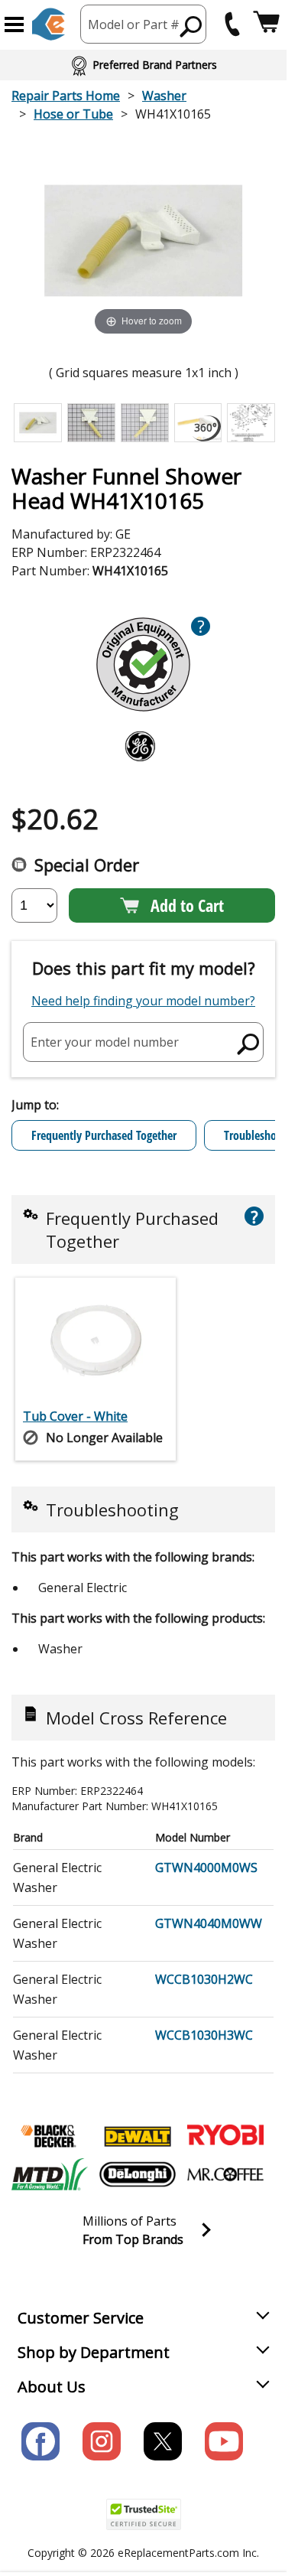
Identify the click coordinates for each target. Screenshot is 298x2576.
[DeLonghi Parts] (138, 2174)
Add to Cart (187, 905)
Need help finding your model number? (143, 1001)
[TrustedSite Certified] (144, 2514)
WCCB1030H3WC (204, 2035)
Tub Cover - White (75, 1416)
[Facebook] (40, 2441)
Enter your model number (105, 1041)
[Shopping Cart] (266, 24)
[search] (191, 26)
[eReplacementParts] (49, 24)
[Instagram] (102, 2441)
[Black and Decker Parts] (50, 2136)
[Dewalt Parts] (138, 2136)
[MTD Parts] (50, 2174)
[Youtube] (224, 2441)
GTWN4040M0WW (209, 1923)
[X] (163, 2441)
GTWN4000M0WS (206, 1868)
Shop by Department (94, 2352)
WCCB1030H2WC (204, 1979)
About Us (52, 2387)
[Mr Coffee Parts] (225, 2174)
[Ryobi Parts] (225, 2136)
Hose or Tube (73, 114)
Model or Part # (134, 24)
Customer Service (81, 2318)
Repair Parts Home (66, 96)
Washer (164, 96)
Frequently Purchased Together (104, 1135)
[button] (14, 24)
